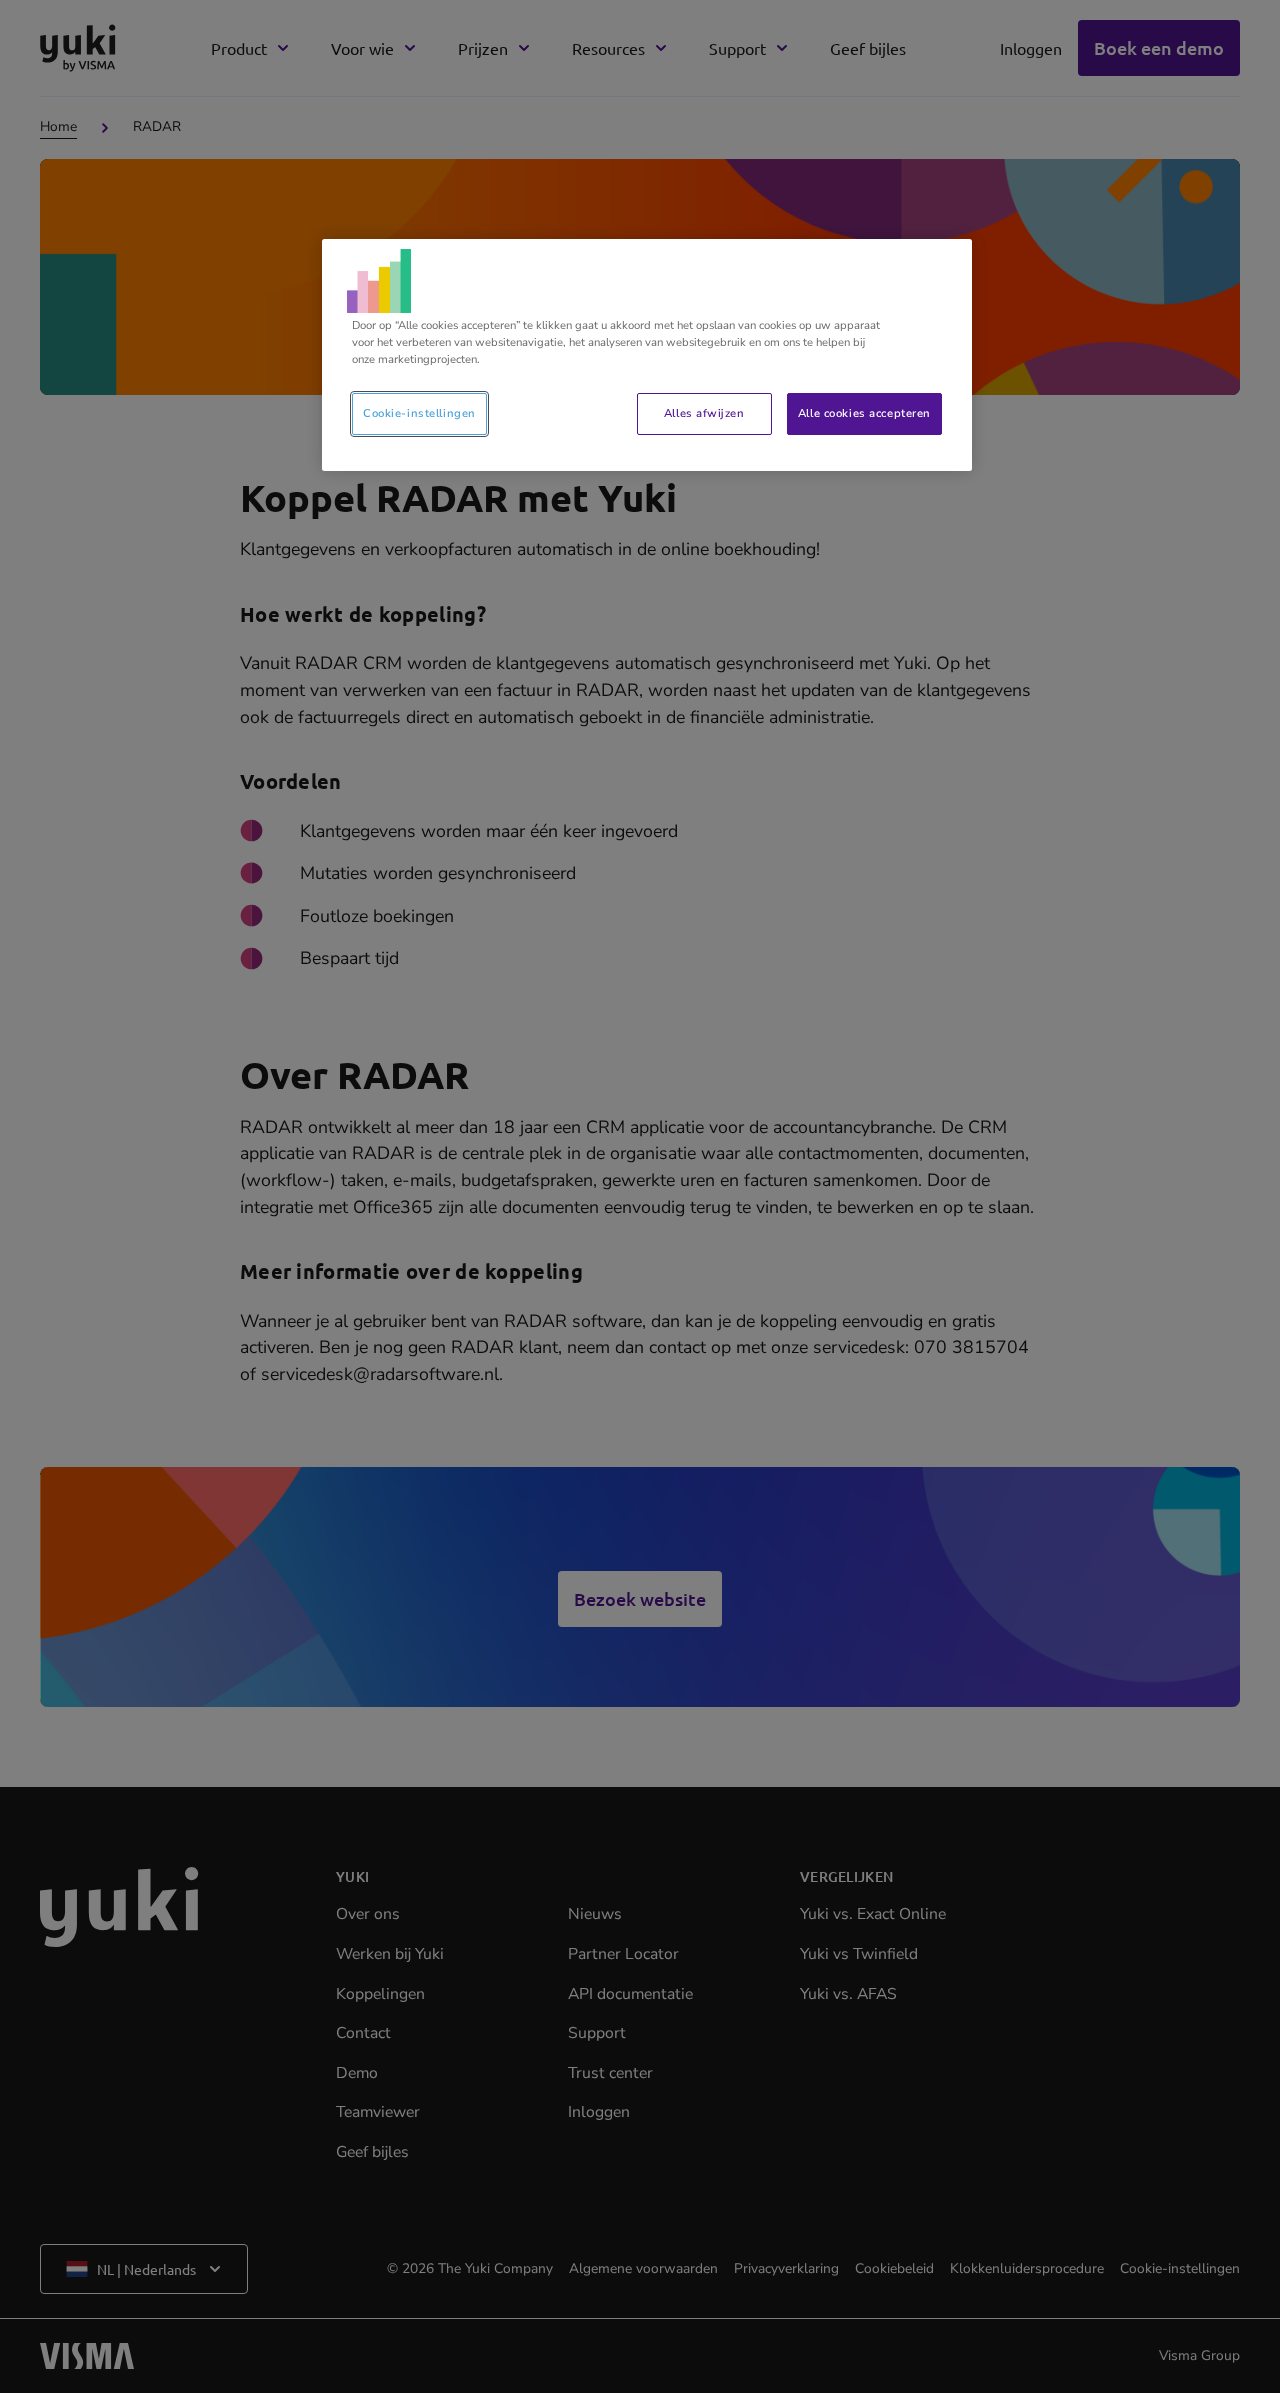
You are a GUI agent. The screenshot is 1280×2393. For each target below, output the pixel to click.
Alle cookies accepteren (864, 413)
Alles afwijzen (704, 413)
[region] (647, 355)
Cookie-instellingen (419, 413)
